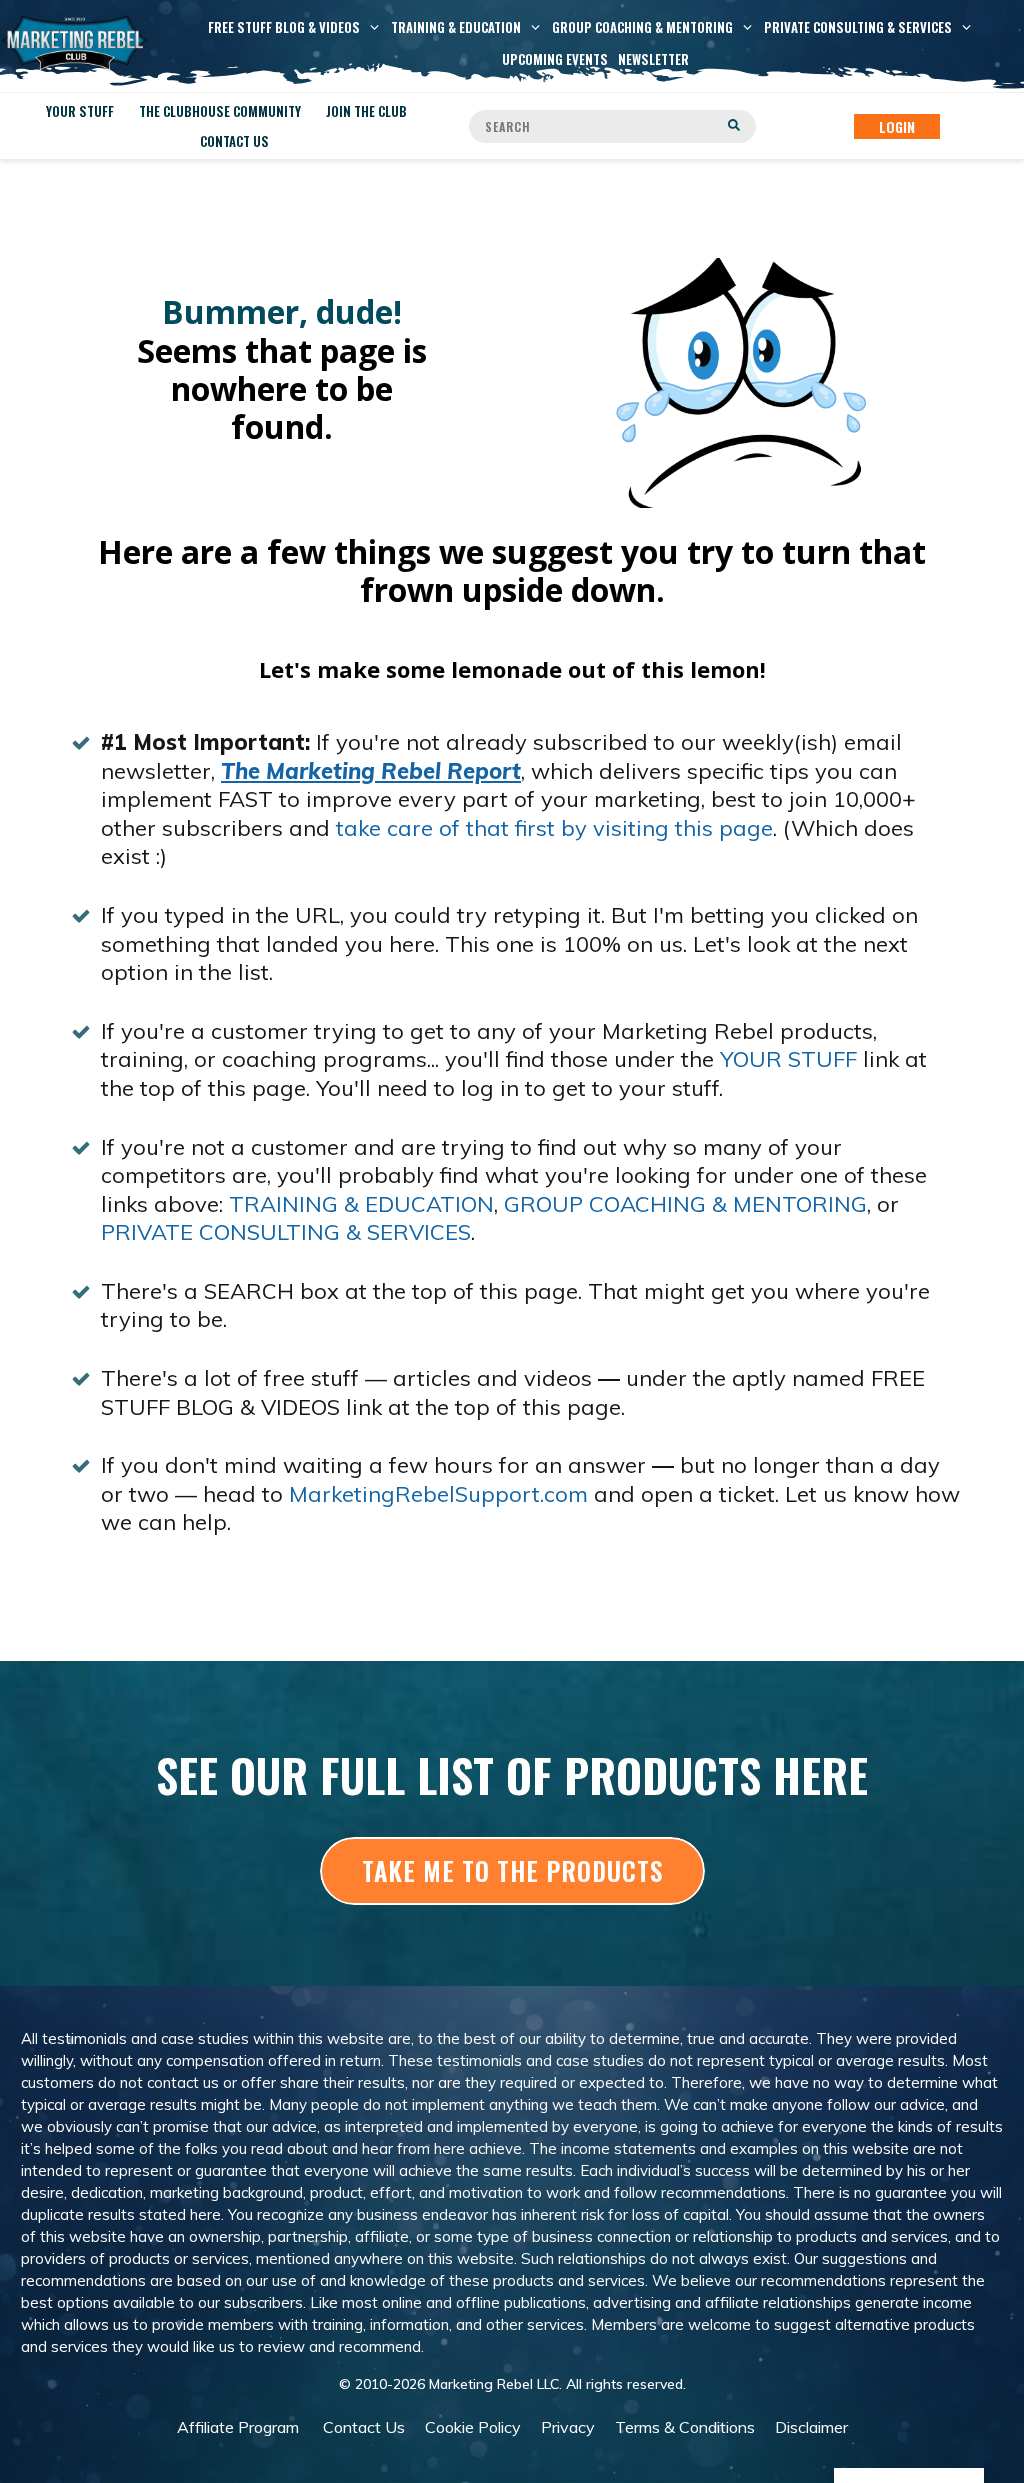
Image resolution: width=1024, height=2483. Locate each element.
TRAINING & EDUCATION (361, 1204)
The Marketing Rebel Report (371, 771)
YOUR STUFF (788, 1059)
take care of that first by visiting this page (554, 828)
